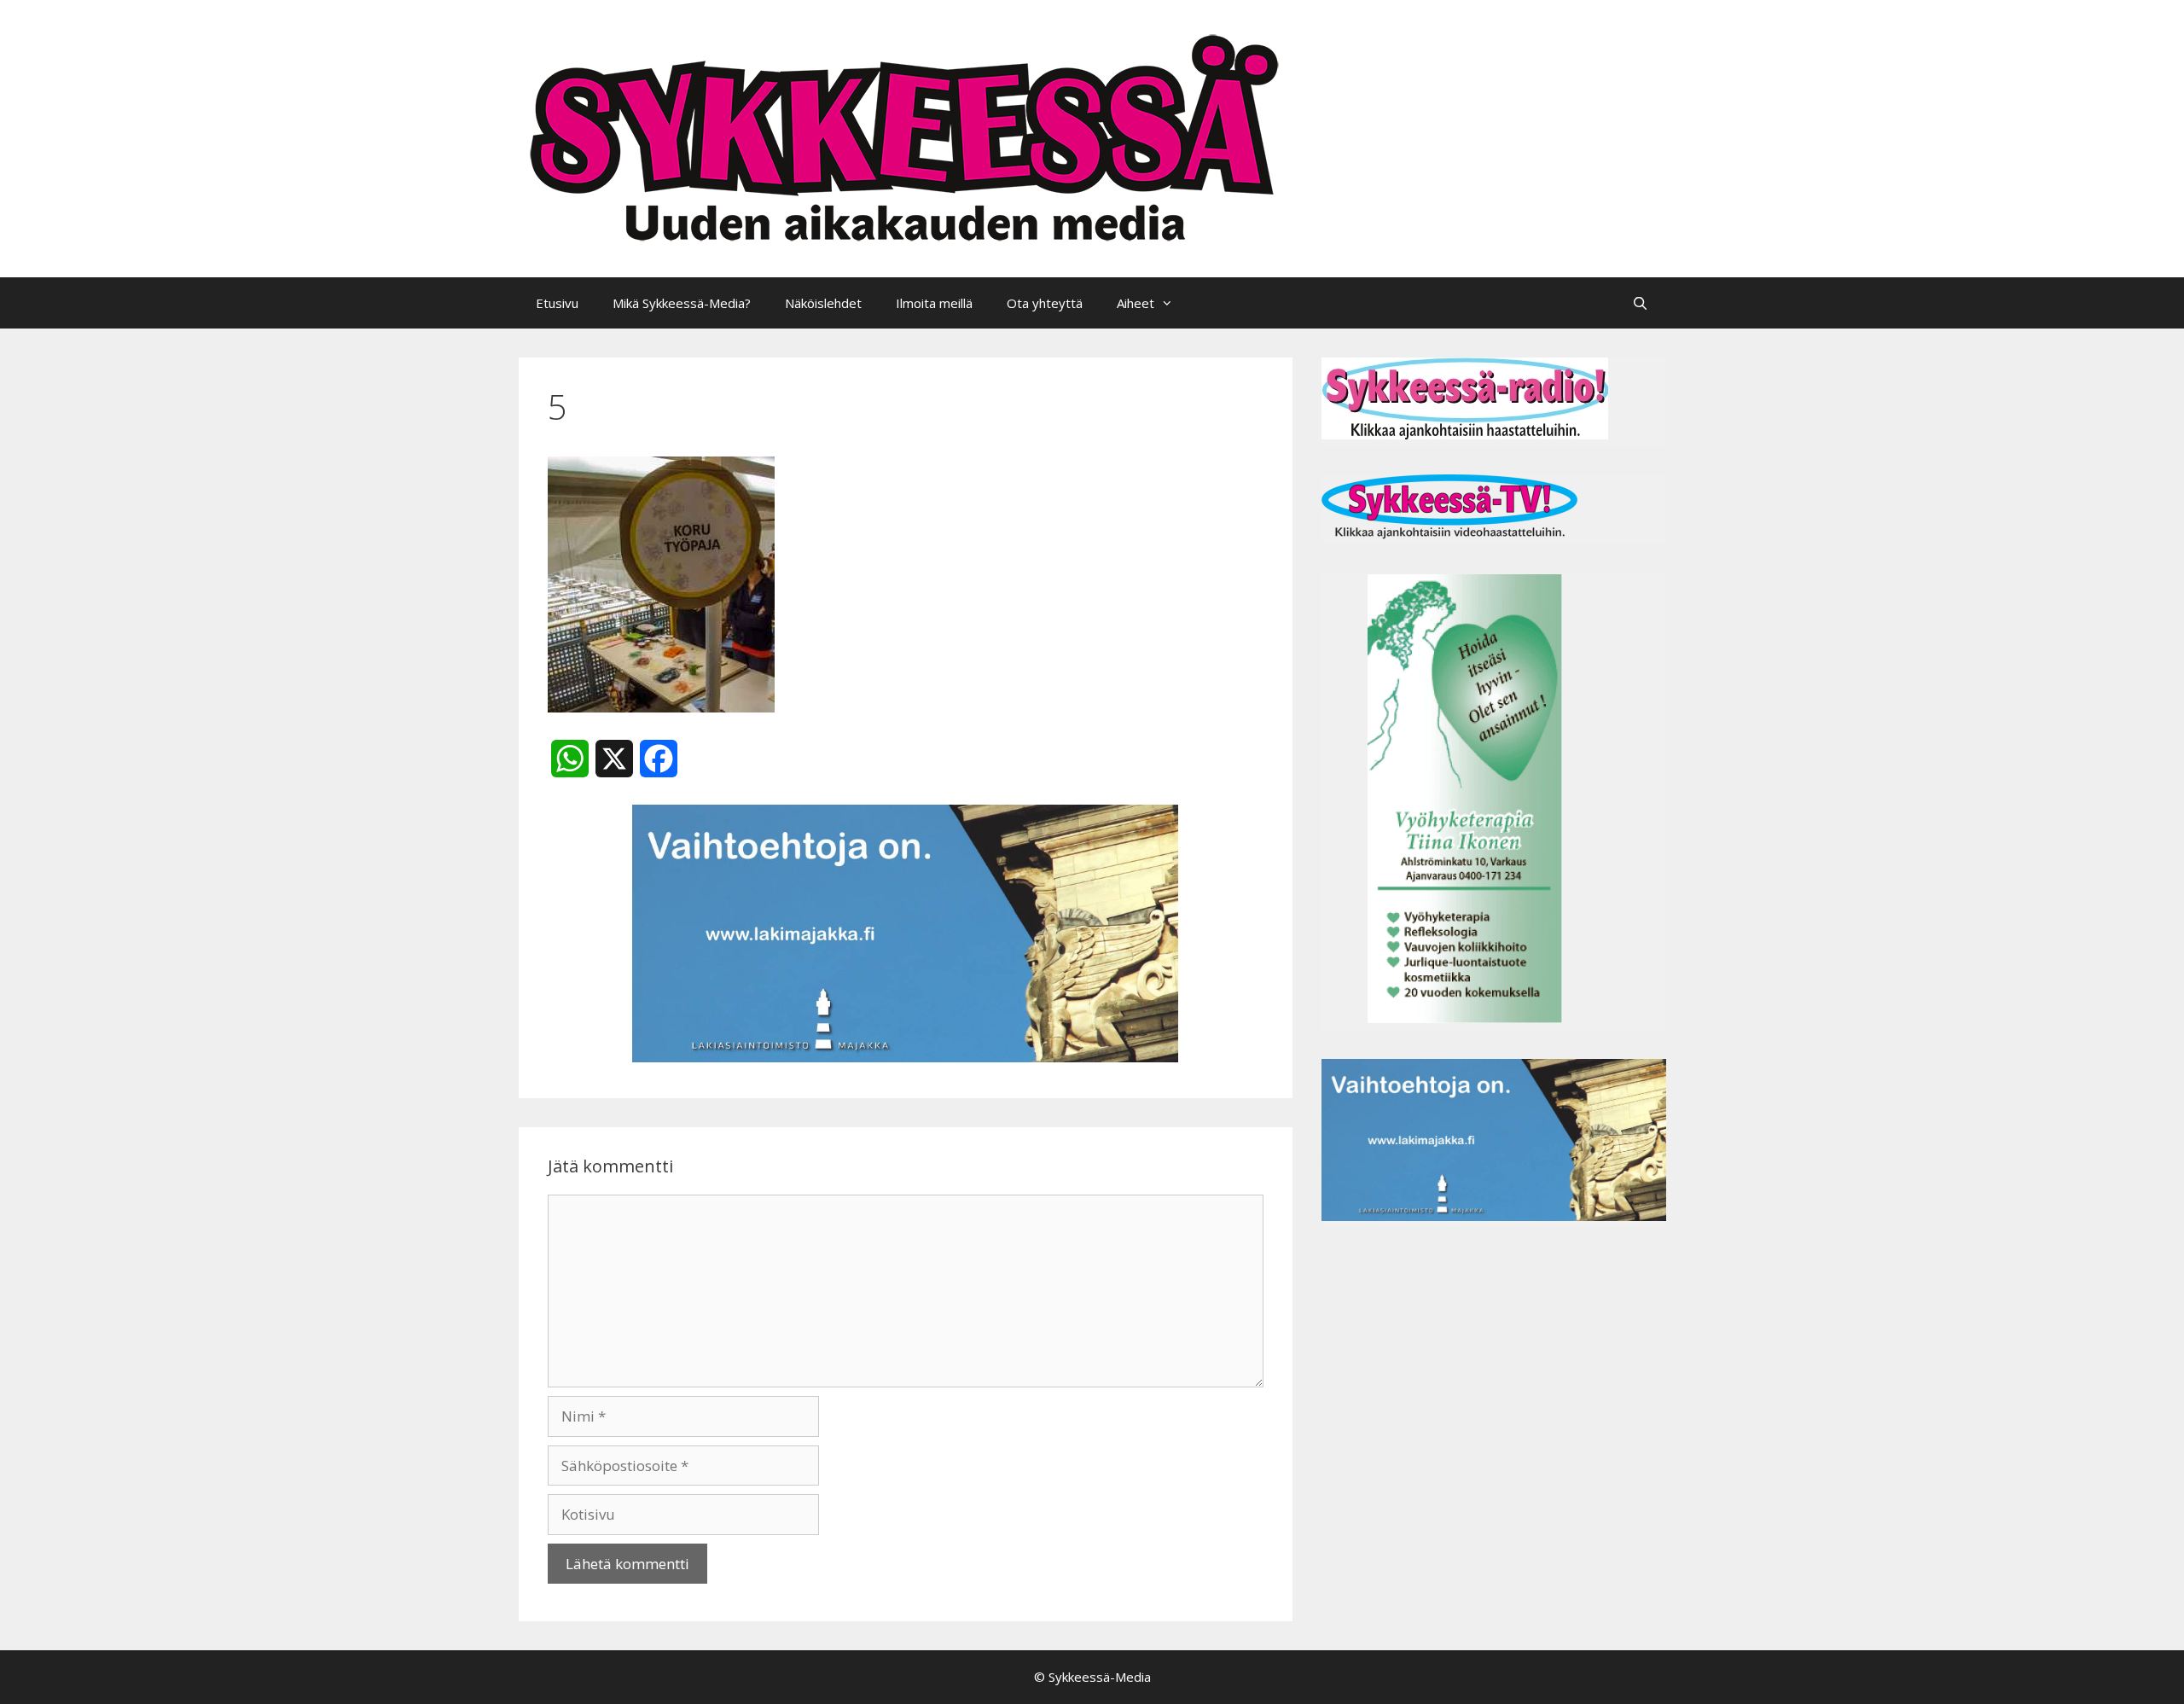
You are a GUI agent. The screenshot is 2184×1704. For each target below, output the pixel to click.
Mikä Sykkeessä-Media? (682, 303)
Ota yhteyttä (1045, 303)
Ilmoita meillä (934, 303)
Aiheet (1136, 303)
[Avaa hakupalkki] (1640, 303)
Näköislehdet (823, 303)
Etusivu (557, 303)
